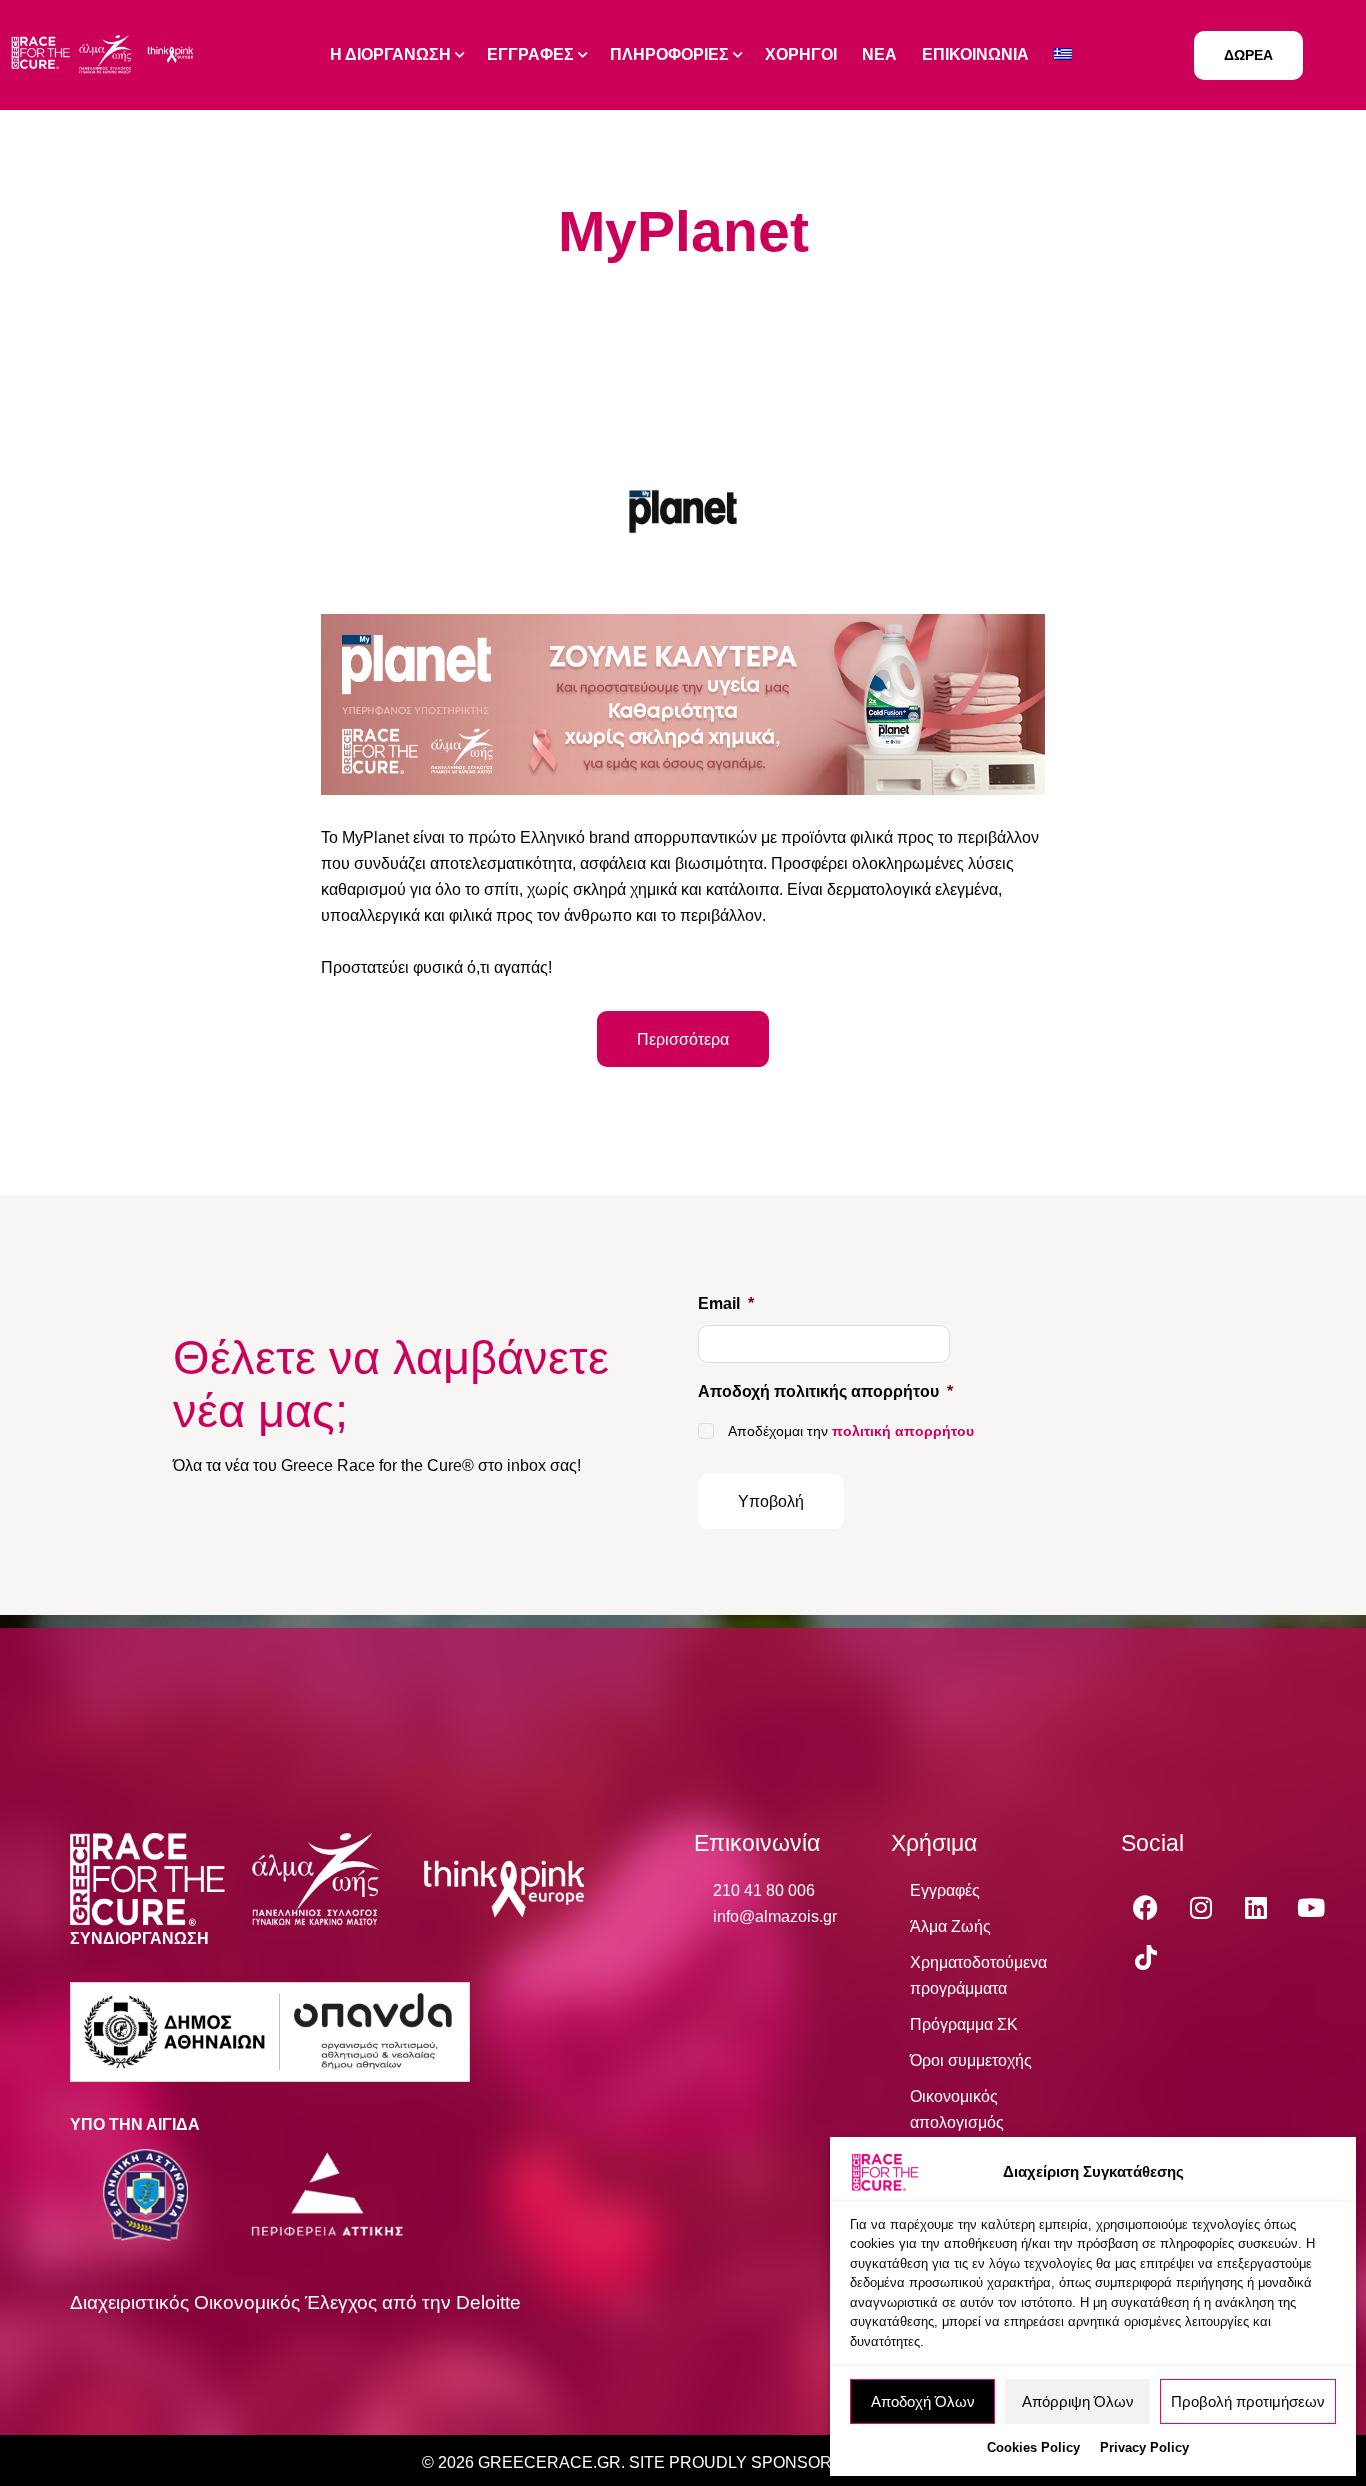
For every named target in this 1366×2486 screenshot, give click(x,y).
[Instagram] (1201, 1908)
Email (726, 1303)
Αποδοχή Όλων (923, 2401)
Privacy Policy (1144, 2447)
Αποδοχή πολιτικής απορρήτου (825, 1391)
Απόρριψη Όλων (1078, 2401)
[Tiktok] (1146, 1958)
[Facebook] (1146, 1908)
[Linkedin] (1256, 1908)
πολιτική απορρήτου (903, 1431)
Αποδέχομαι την (851, 1431)
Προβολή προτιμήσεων (1248, 2401)
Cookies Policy (1033, 2447)
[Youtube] (1311, 1908)
